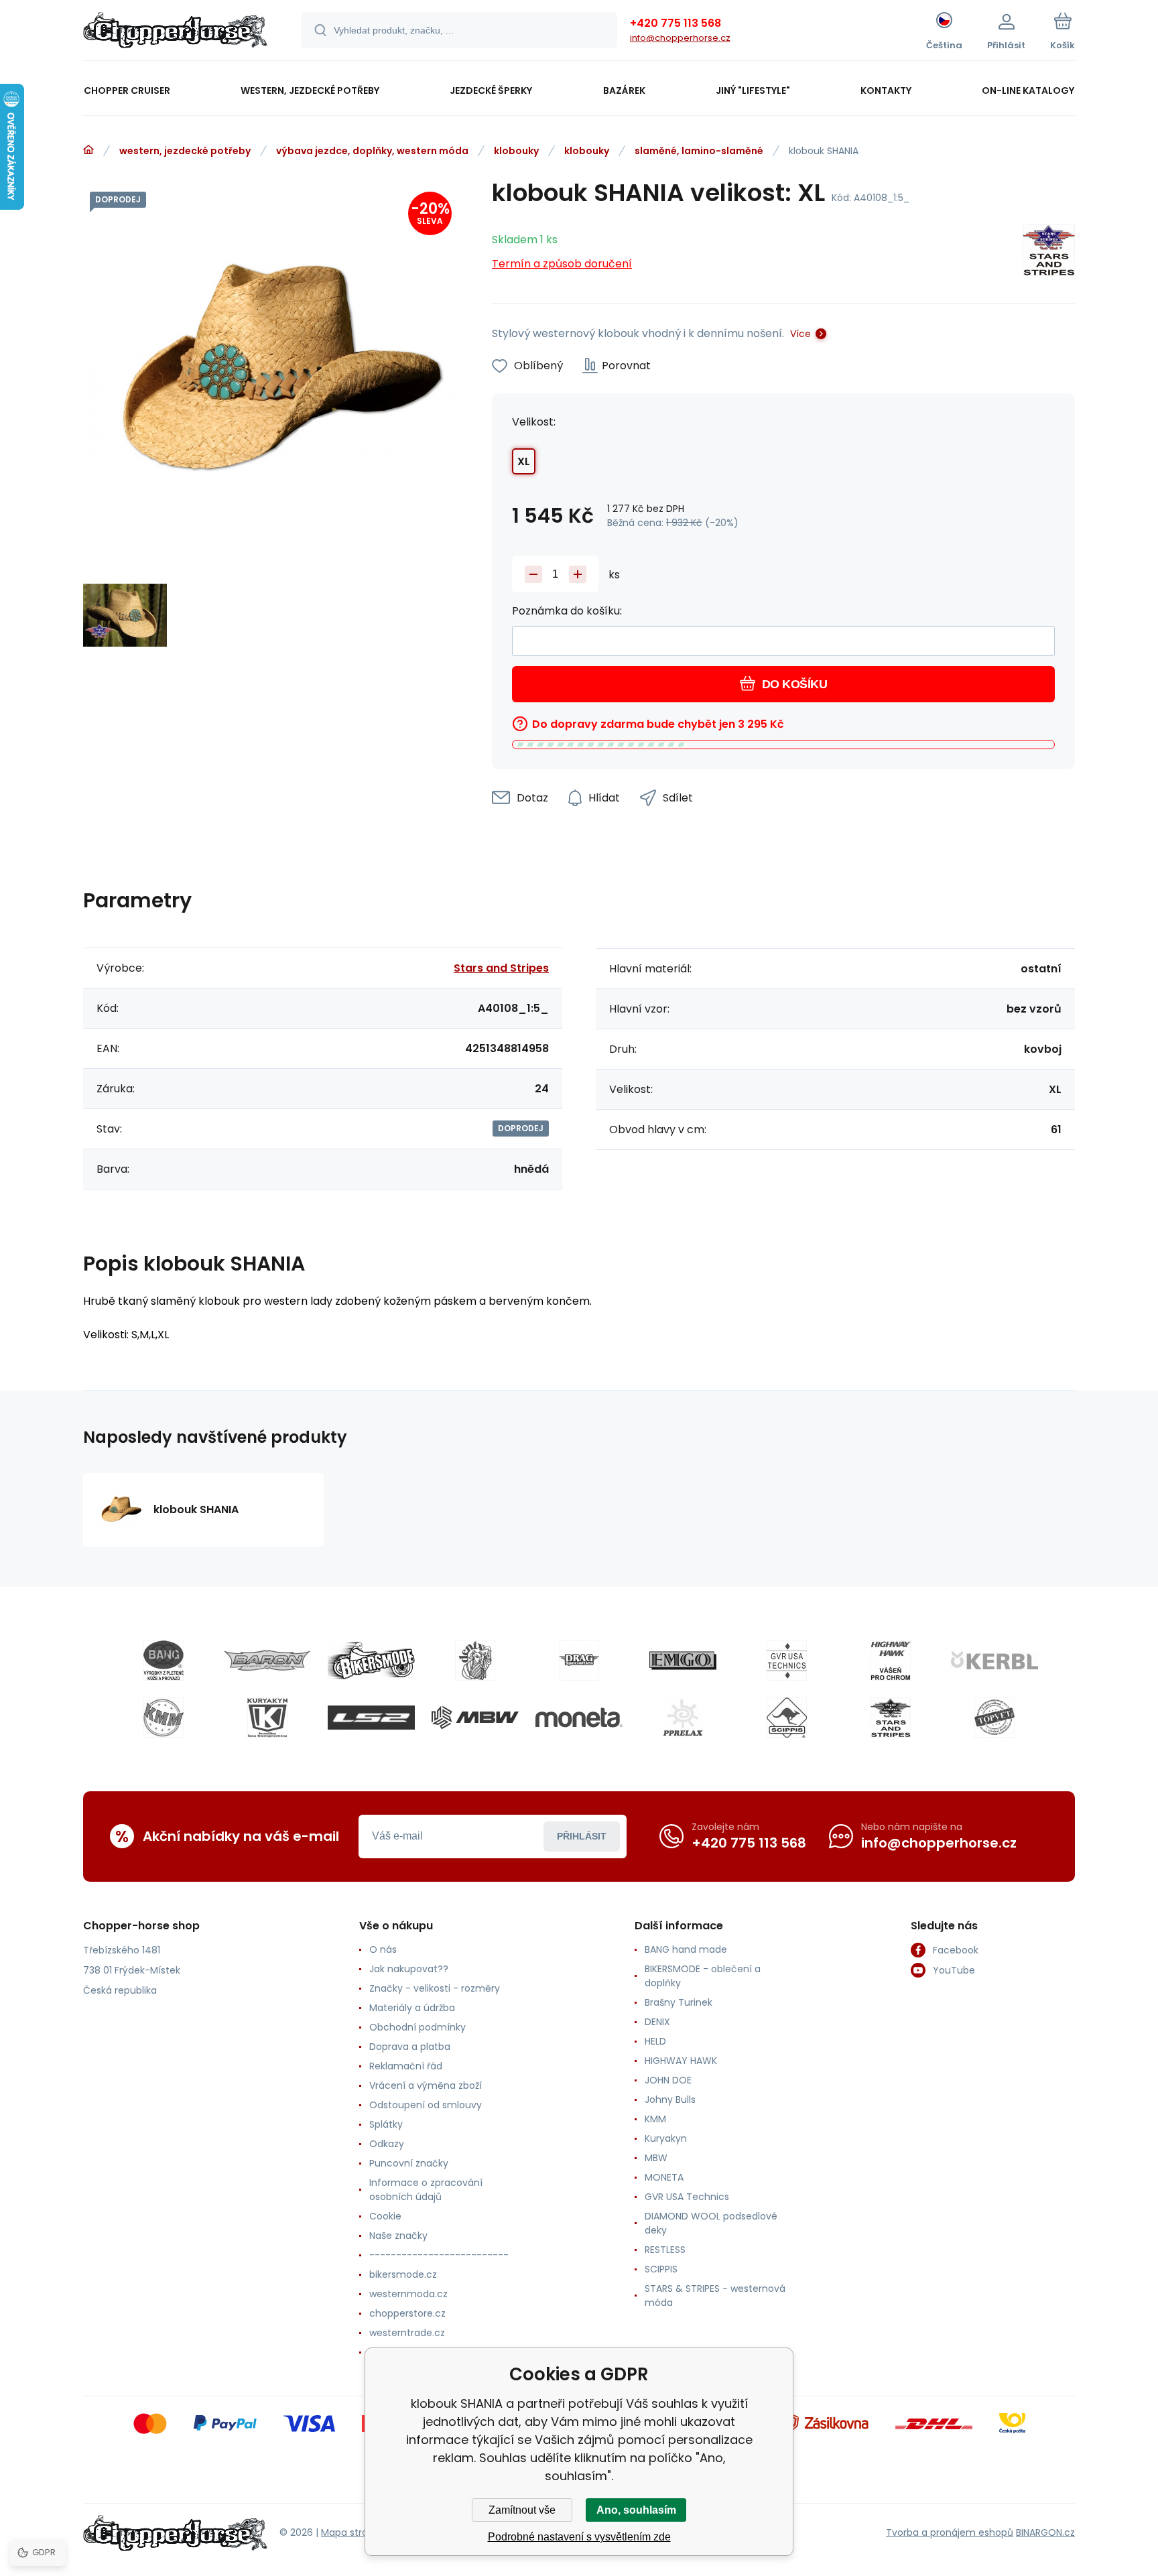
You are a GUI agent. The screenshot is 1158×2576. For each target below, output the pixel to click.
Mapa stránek (353, 2532)
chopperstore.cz (407, 2313)
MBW (656, 2158)
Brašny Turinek (679, 2002)
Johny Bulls (670, 2100)
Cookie (385, 2216)
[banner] (175, 32)
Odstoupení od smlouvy (426, 2105)
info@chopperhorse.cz (680, 38)
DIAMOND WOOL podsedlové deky (711, 2223)
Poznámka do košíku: (567, 611)
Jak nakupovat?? (409, 1969)
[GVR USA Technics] (787, 1661)
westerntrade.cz (407, 2333)
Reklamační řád (406, 2066)
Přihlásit (582, 1836)
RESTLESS (665, 2250)
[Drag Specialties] (579, 1661)
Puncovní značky (409, 2163)
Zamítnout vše (522, 2510)
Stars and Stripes (501, 968)
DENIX (657, 2022)
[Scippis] (787, 1718)
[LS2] (371, 1718)
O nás (383, 1949)
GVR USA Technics (687, 2197)
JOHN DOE (668, 2080)
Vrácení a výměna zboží (426, 2085)
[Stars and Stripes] (1049, 252)
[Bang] (164, 1661)
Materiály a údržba (412, 2008)
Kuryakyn (666, 2138)
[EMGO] (683, 1661)
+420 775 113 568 (675, 23)
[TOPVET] (994, 1718)
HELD (655, 2041)
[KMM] (164, 1718)
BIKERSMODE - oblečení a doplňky (703, 1976)
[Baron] (267, 1661)
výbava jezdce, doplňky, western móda (372, 151)
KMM (655, 2119)
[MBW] (475, 1718)
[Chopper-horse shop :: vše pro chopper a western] (88, 150)
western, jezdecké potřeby (185, 151)
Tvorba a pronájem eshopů (950, 2532)
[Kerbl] (994, 1661)
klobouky (516, 151)
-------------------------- (439, 2255)
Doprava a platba (410, 2047)
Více (800, 334)
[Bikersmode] (371, 1661)
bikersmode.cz (403, 2274)
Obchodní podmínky (417, 2027)
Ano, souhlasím (636, 2510)
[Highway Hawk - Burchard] (891, 1661)
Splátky (386, 2124)
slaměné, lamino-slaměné (699, 151)
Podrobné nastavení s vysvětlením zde (579, 2537)
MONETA (664, 2177)
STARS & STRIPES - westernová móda (715, 2296)
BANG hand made (686, 1949)
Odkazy (387, 2144)
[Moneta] (579, 1718)
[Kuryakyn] (267, 1718)
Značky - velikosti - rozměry (435, 1988)
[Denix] (475, 1661)
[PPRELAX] (683, 1718)
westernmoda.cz (408, 2294)
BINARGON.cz (1045, 2532)
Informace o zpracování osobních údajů (426, 2190)
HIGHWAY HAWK (681, 2061)
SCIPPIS (661, 2269)
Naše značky (398, 2236)
